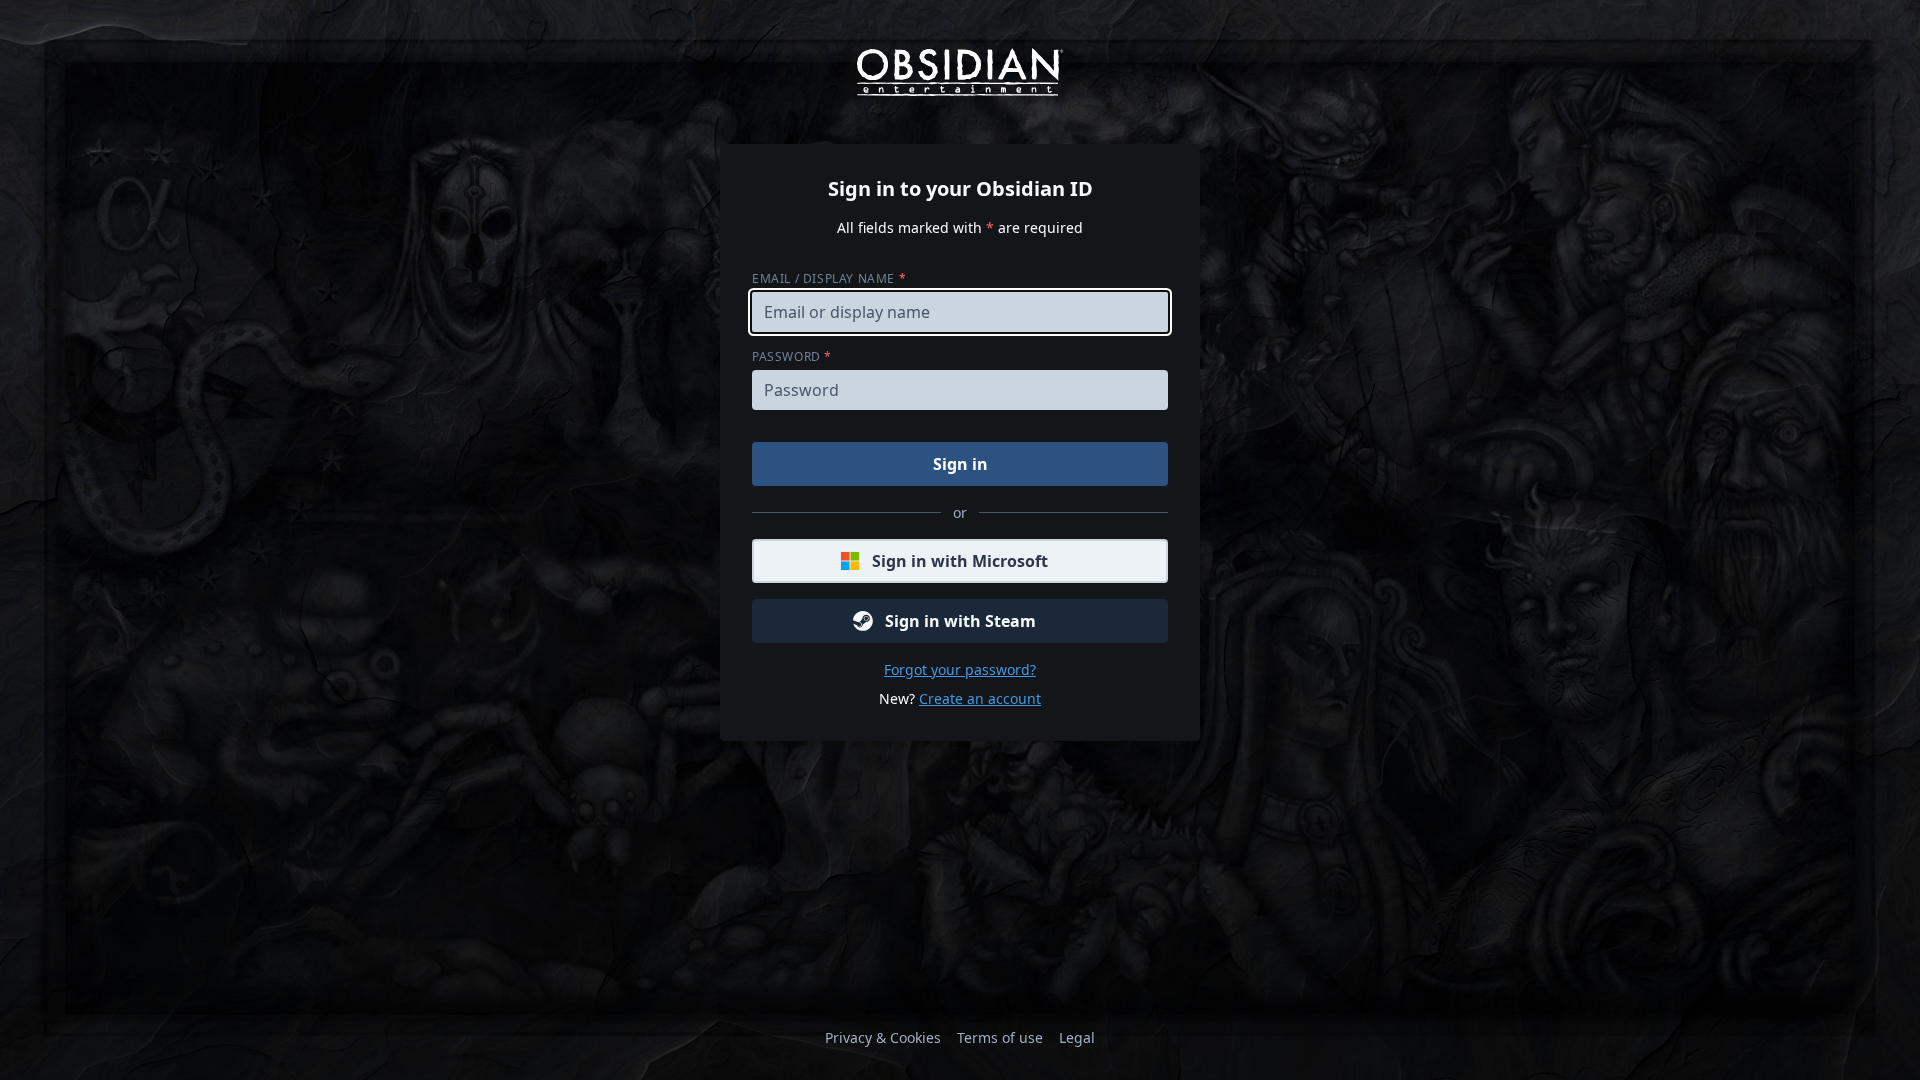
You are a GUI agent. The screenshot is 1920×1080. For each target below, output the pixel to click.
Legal (1077, 1037)
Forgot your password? (960, 669)
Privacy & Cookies (883, 1037)
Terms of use (1000, 1037)
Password (792, 356)
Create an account (980, 698)
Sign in (960, 464)
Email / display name (829, 278)
